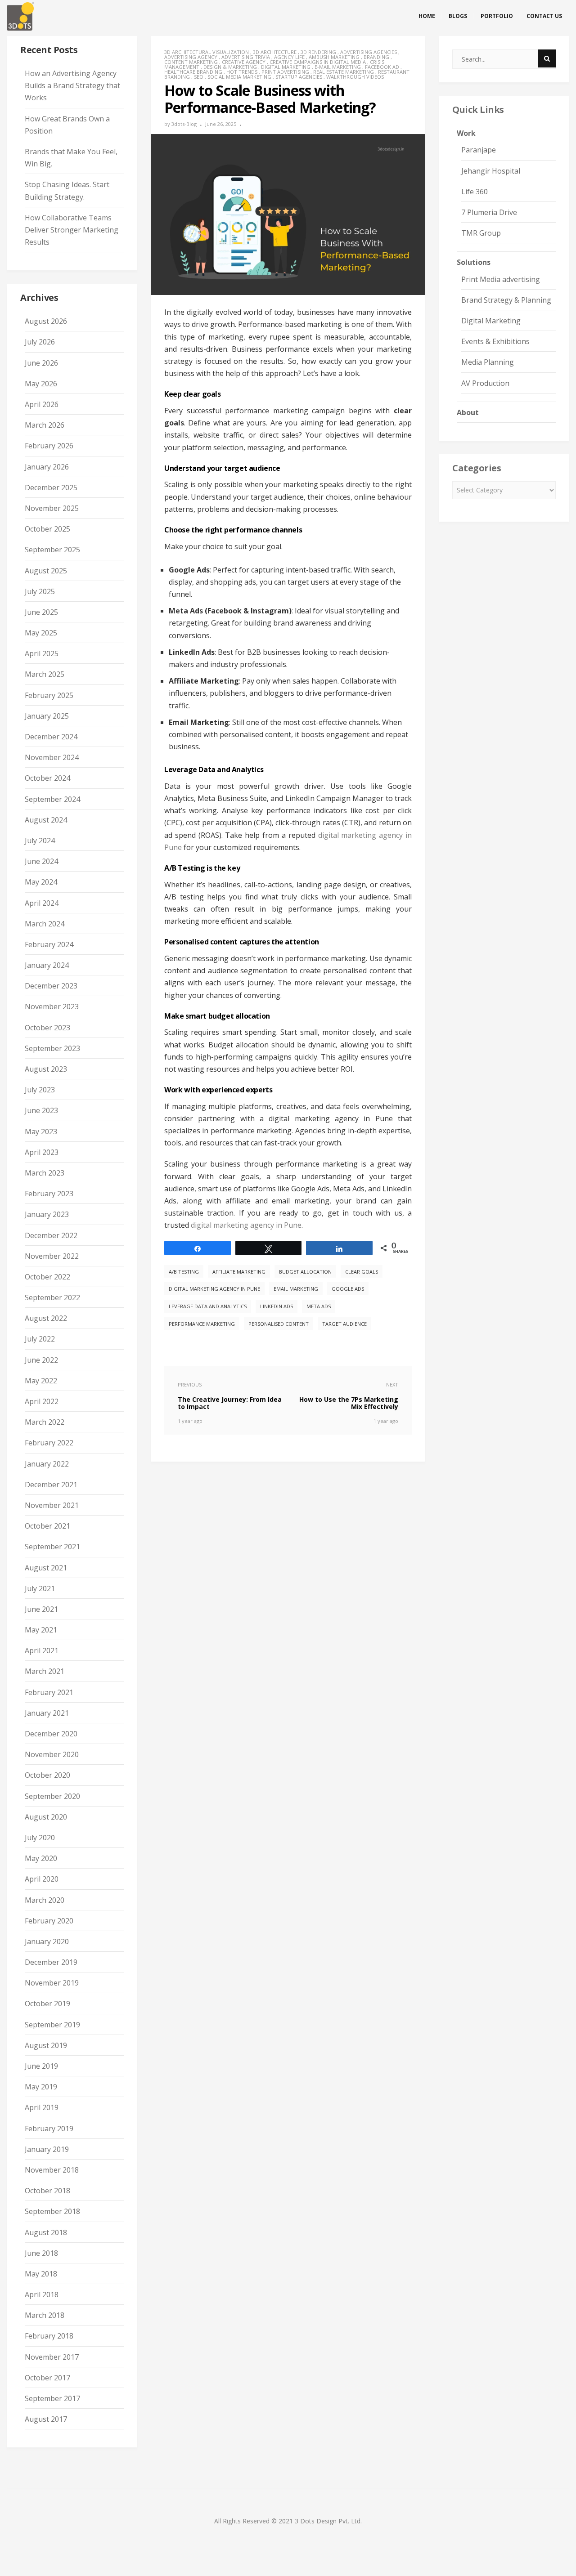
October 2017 (47, 2378)
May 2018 (41, 2274)
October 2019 (47, 2004)
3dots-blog (184, 124)
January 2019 (47, 2149)
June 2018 (41, 2253)
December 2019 (51, 1962)
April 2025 (42, 653)
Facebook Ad (382, 67)
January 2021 (47, 1713)
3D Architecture (275, 52)
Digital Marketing (286, 67)
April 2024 (42, 903)
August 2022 (46, 1318)
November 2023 (52, 1006)
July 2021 (40, 1588)
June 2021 (41, 1609)
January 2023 (47, 1214)
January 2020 (47, 1941)
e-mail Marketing (338, 67)
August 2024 (46, 820)
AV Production (485, 383)
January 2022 (47, 1464)
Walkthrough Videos (355, 77)
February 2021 (49, 1692)
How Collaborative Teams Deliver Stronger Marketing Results (72, 230)
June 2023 (41, 1110)
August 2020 (46, 1817)
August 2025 (46, 571)
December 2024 (51, 737)
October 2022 (47, 1277)
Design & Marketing (230, 67)
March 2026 (45, 425)
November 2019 (52, 1983)
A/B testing (184, 1272)
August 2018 (46, 2232)
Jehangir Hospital (491, 171)
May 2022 (41, 1381)
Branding (376, 57)
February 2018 (49, 2336)
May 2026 (41, 384)
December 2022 (51, 1235)
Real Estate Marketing (344, 72)
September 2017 (52, 2398)
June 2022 (41, 1360)
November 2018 (52, 2170)
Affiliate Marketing (239, 1272)
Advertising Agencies (369, 52)
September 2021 (52, 1547)
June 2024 (41, 861)
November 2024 (52, 757)
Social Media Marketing (239, 77)
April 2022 (42, 1401)
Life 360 (475, 192)
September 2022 (52, 1297)
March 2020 (45, 1900)
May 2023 (41, 1131)
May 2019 (41, 2087)
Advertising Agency (191, 57)
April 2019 (42, 2107)
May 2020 (41, 1858)
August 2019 (46, 2045)
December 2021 (51, 1485)
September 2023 (52, 1048)
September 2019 (52, 2025)
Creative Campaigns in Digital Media (318, 62)
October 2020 (47, 1775)
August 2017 (46, 2419)
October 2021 (47, 1526)
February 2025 (49, 695)
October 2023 (47, 1028)
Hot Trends (242, 72)
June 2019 (41, 2066)
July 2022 (40, 1339)
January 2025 (47, 716)
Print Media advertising (501, 279)
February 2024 (49, 944)
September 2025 (52, 550)
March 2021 (45, 1671)
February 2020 (49, 1921)
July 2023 (40, 1090)
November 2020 (52, 1754)
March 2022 (45, 1422)
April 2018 (42, 2294)
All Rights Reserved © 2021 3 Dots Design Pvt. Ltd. (288, 2521)
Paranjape (479, 150)
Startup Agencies (299, 77)
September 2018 (52, 2211)
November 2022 (52, 1256)
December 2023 (51, 986)
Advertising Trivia (246, 57)
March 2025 (45, 674)
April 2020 (42, 1879)
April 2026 (42, 404)
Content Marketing (191, 62)
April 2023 (42, 1152)
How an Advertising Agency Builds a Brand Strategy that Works (72, 85)
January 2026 (47, 467)
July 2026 (40, 342)
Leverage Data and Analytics (208, 1306)
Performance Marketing (202, 1324)
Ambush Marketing (334, 57)
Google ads (348, 1289)
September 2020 (52, 1796)
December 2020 (51, 1734)
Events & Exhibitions (495, 341)
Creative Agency (244, 62)
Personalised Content (279, 1324)
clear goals (362, 1272)
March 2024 (45, 924)
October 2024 (47, 778)
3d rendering (318, 52)
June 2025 (41, 612)
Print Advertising (285, 72)
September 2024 (52, 799)
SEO (199, 77)
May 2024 (41, 882)
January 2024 (47, 965)
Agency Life (289, 57)
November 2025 (52, 508)
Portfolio (497, 16)
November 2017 (52, 2357)
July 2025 (40, 591)
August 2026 (46, 321)
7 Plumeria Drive (489, 212)
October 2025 (47, 529)
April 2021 (42, 1650)
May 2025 (41, 633)
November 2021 (52, 1505)
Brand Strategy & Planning (506, 300)
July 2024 (40, 841)
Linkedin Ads (277, 1306)
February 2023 (49, 1194)
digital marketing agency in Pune (246, 1225)
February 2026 (49, 446)
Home (427, 16)
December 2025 (51, 487)
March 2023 (45, 1173)
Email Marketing (296, 1289)
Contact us (544, 16)
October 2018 (47, 2191)
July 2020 (40, 1838)
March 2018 (45, 2315)
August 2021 (46, 1568)
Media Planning (488, 362)
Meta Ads (319, 1306)
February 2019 (49, 2129)
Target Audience (344, 1324)
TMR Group (481, 233)
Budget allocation (305, 1272)
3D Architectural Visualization (207, 52)
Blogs (458, 16)
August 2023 (46, 1069)
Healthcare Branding (193, 72)
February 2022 (49, 1443)
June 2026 (41, 363)
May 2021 (41, 1630)
